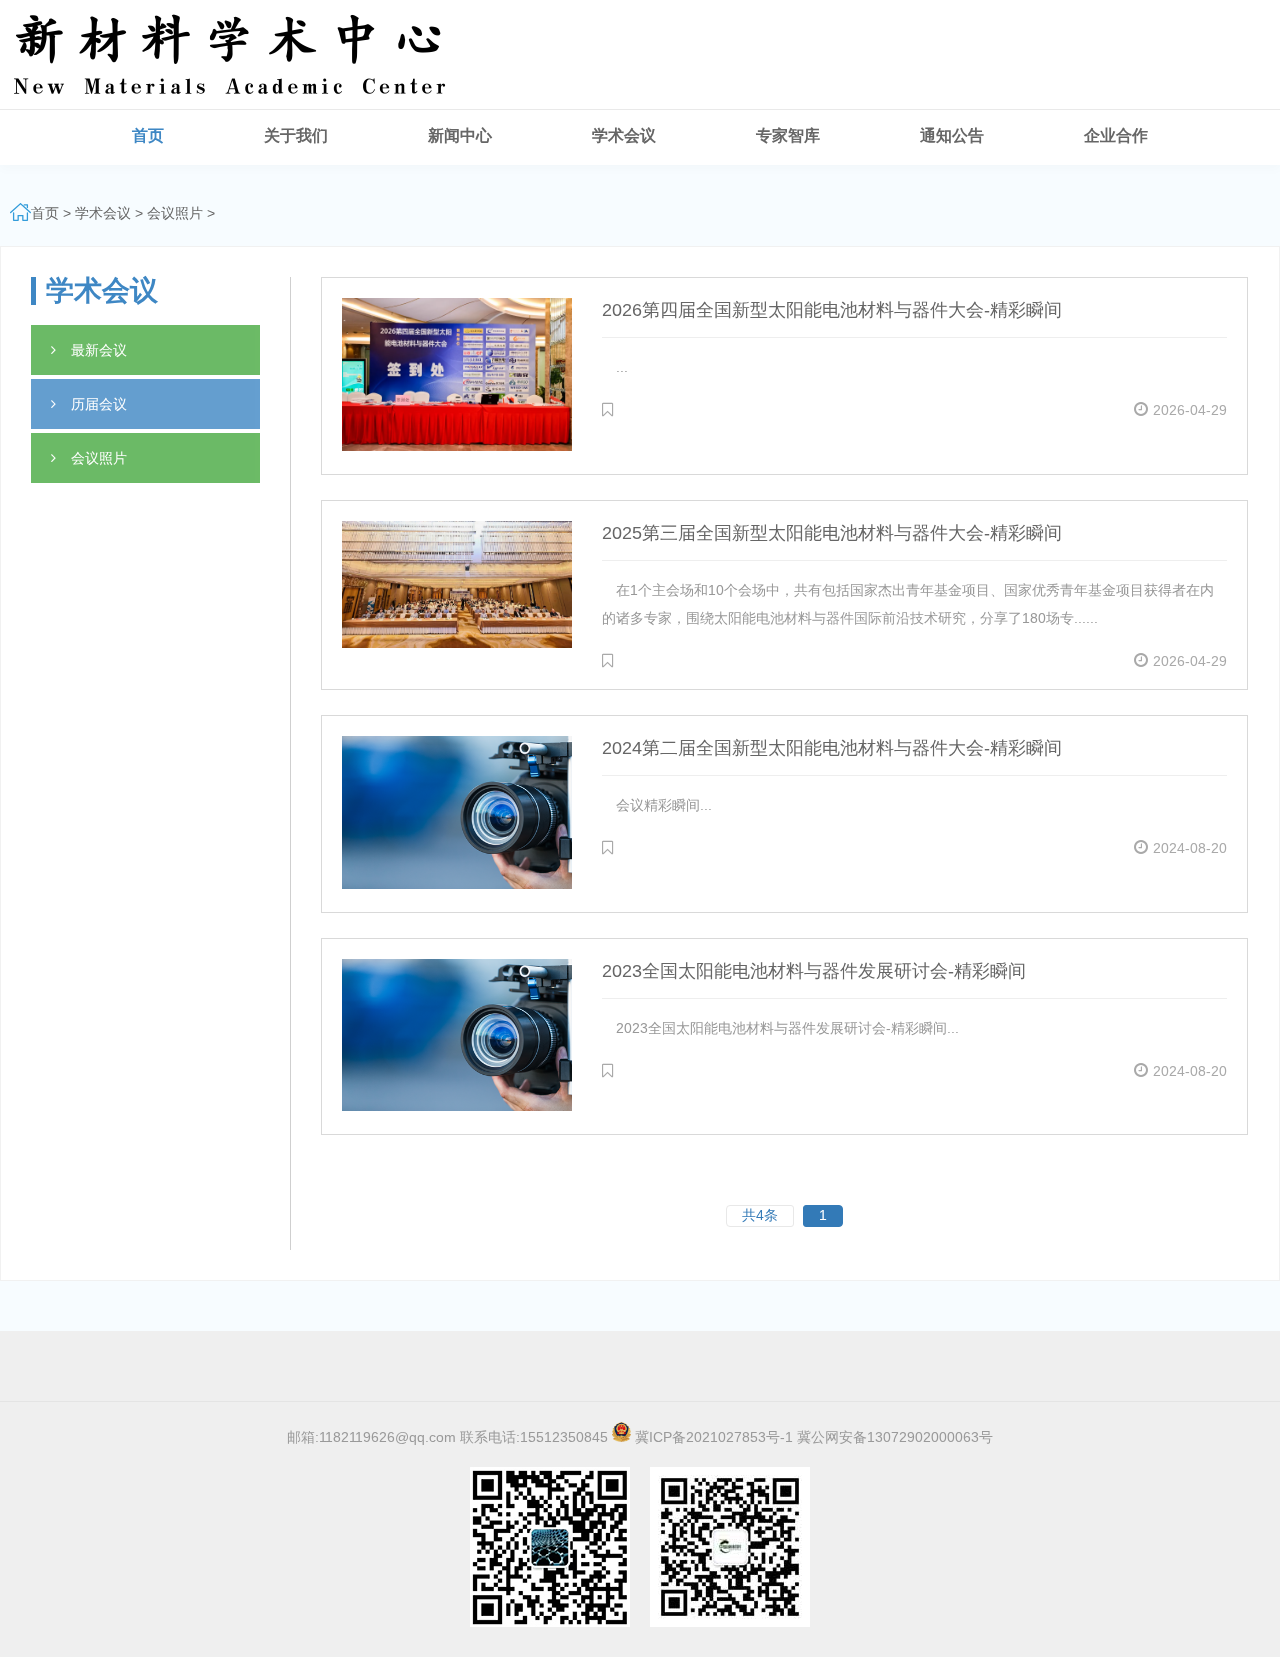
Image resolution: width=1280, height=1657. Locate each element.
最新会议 (99, 350)
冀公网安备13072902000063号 (895, 1437)
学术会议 (103, 213)
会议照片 (175, 213)
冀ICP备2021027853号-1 (714, 1437)
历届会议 (99, 404)
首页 (45, 213)
